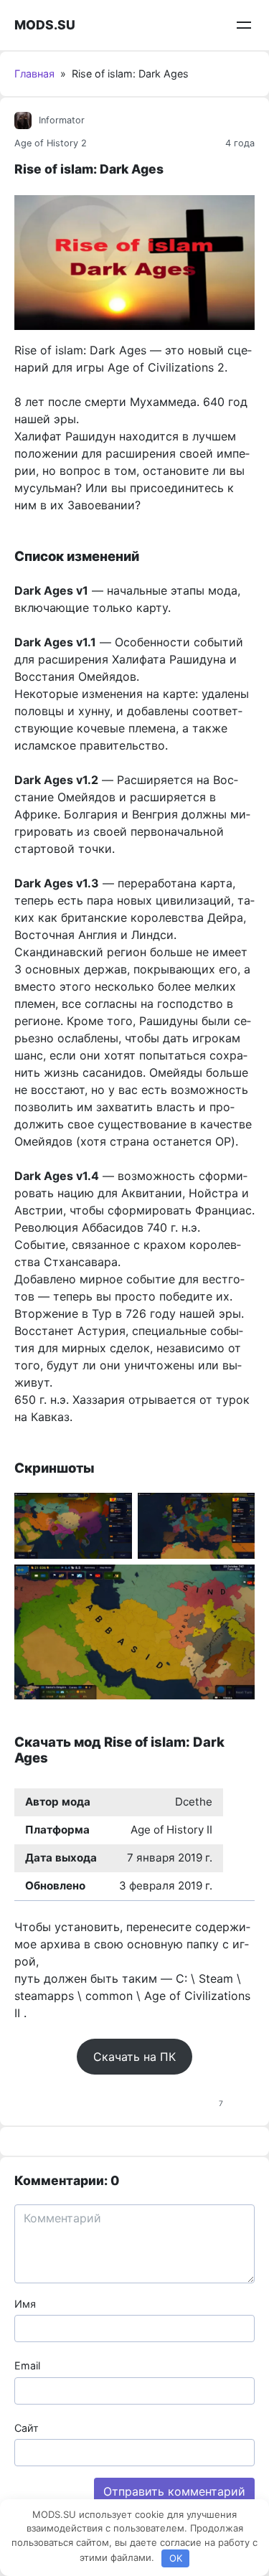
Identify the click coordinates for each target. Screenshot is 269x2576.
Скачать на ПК (134, 2057)
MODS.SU (45, 25)
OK (176, 2558)
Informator (62, 120)
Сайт (27, 2428)
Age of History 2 (51, 143)
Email (27, 2365)
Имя (25, 2304)
